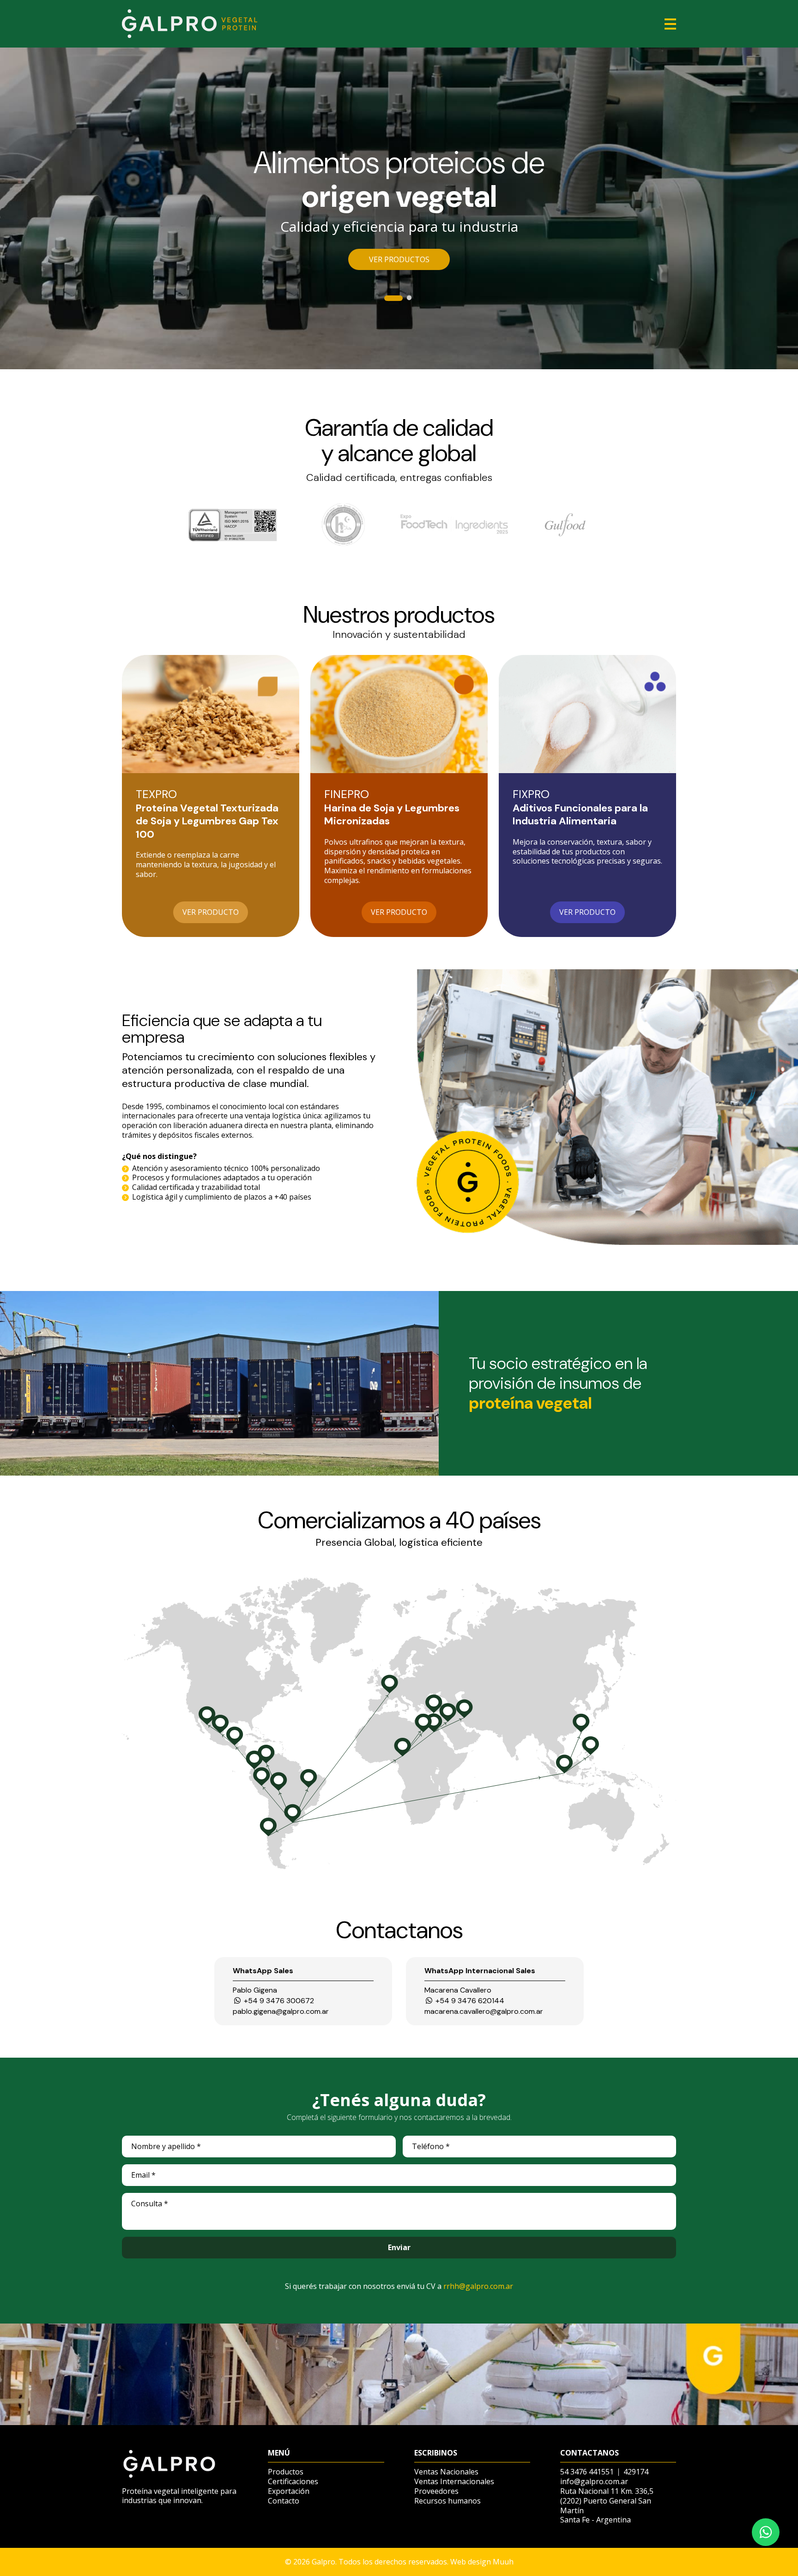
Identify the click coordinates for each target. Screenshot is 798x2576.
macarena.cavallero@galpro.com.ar (484, 2012)
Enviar (399, 2247)
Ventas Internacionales (454, 2482)
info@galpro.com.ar (594, 2481)
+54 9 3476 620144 (469, 2001)
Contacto (284, 2501)
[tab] (389, 299)
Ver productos (399, 259)
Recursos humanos (447, 2501)
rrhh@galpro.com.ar (478, 2286)
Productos (286, 2472)
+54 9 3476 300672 (278, 2001)
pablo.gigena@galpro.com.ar (281, 2012)
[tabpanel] (399, 208)
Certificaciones (293, 2482)
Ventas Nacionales (446, 2472)
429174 (636, 2472)
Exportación (289, 2491)
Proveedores (436, 2491)
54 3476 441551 (587, 2472)
